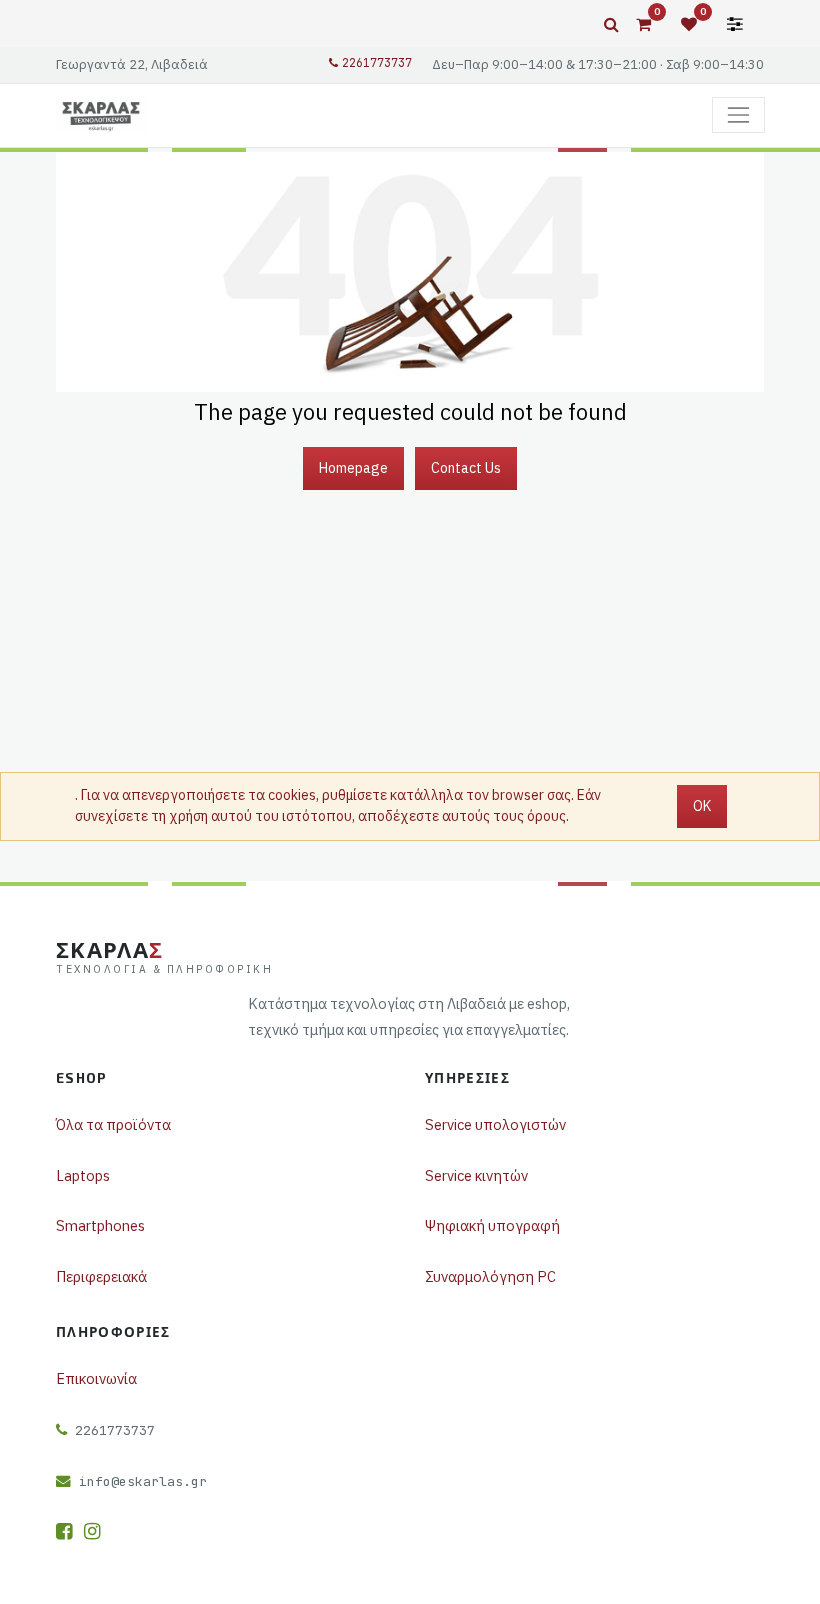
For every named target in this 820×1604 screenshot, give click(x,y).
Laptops (83, 1175)
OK (702, 806)
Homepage (353, 468)
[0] (643, 24)
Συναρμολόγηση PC (490, 1276)
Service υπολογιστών (495, 1124)
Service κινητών (476, 1175)
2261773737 (377, 63)
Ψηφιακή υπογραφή (492, 1225)
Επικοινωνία (96, 1378)
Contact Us (466, 468)
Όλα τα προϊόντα (113, 1124)
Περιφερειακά (101, 1276)
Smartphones (100, 1225)
